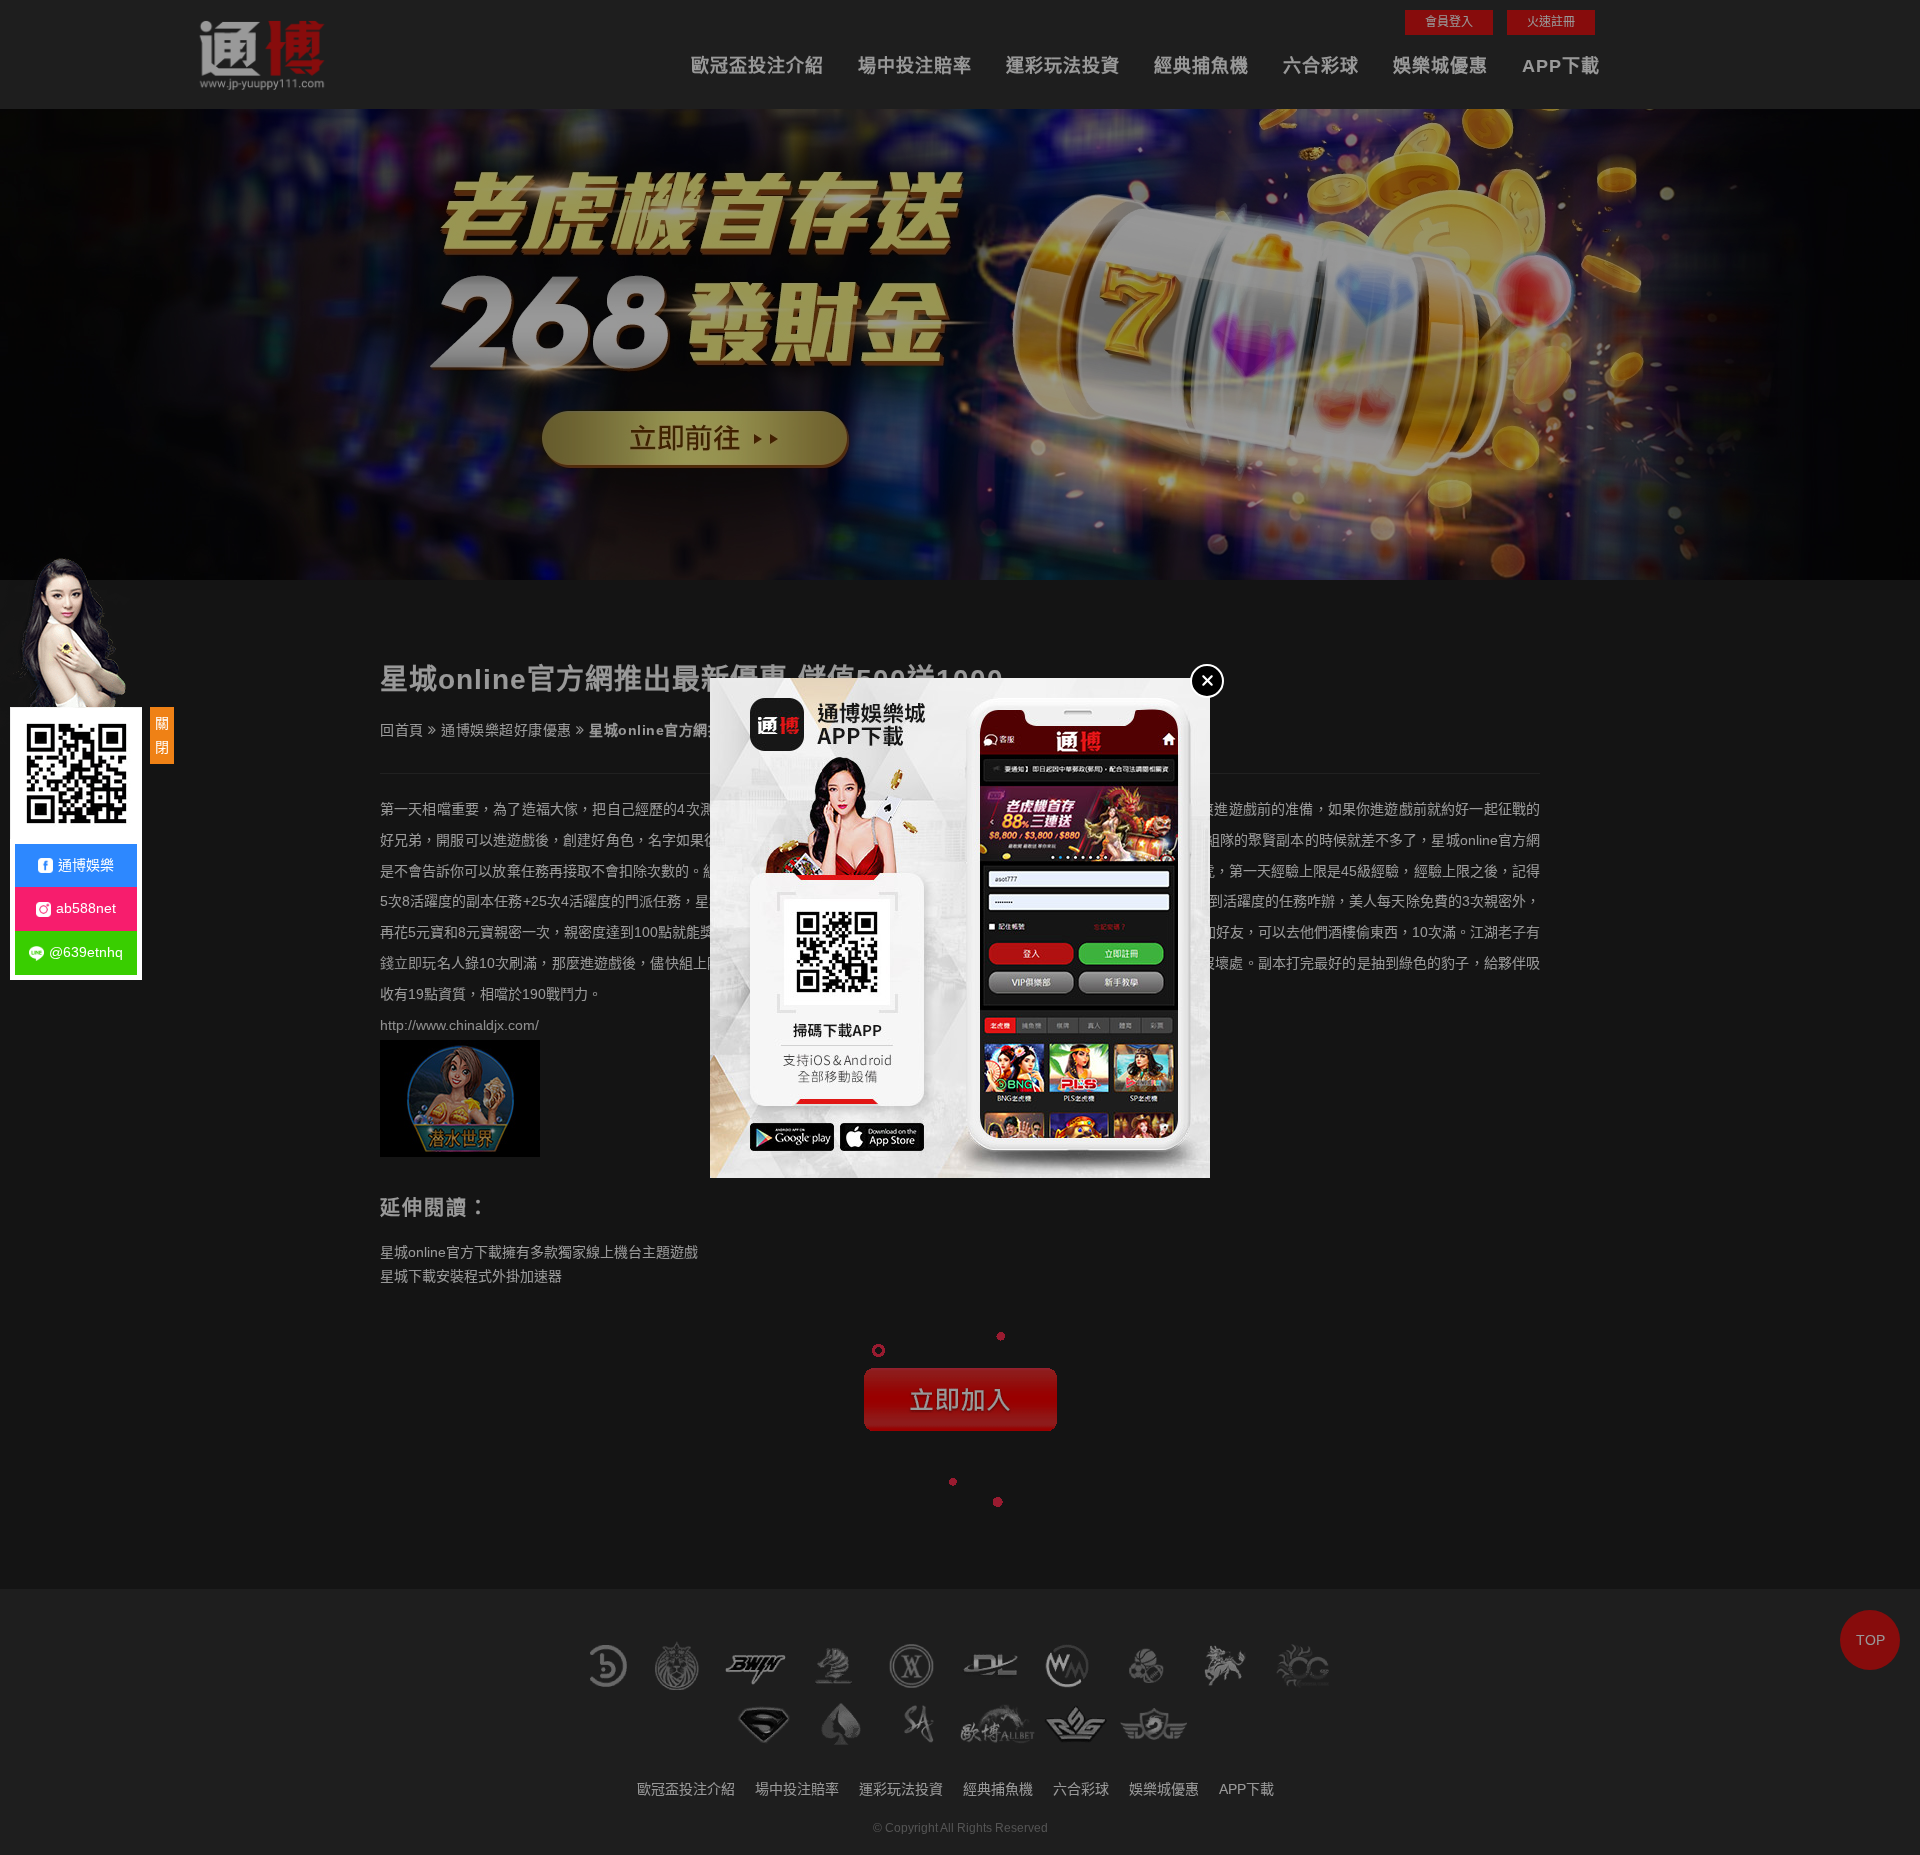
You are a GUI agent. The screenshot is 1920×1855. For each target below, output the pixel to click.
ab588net (86, 908)
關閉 (162, 735)
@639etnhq (86, 952)
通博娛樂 (86, 865)
